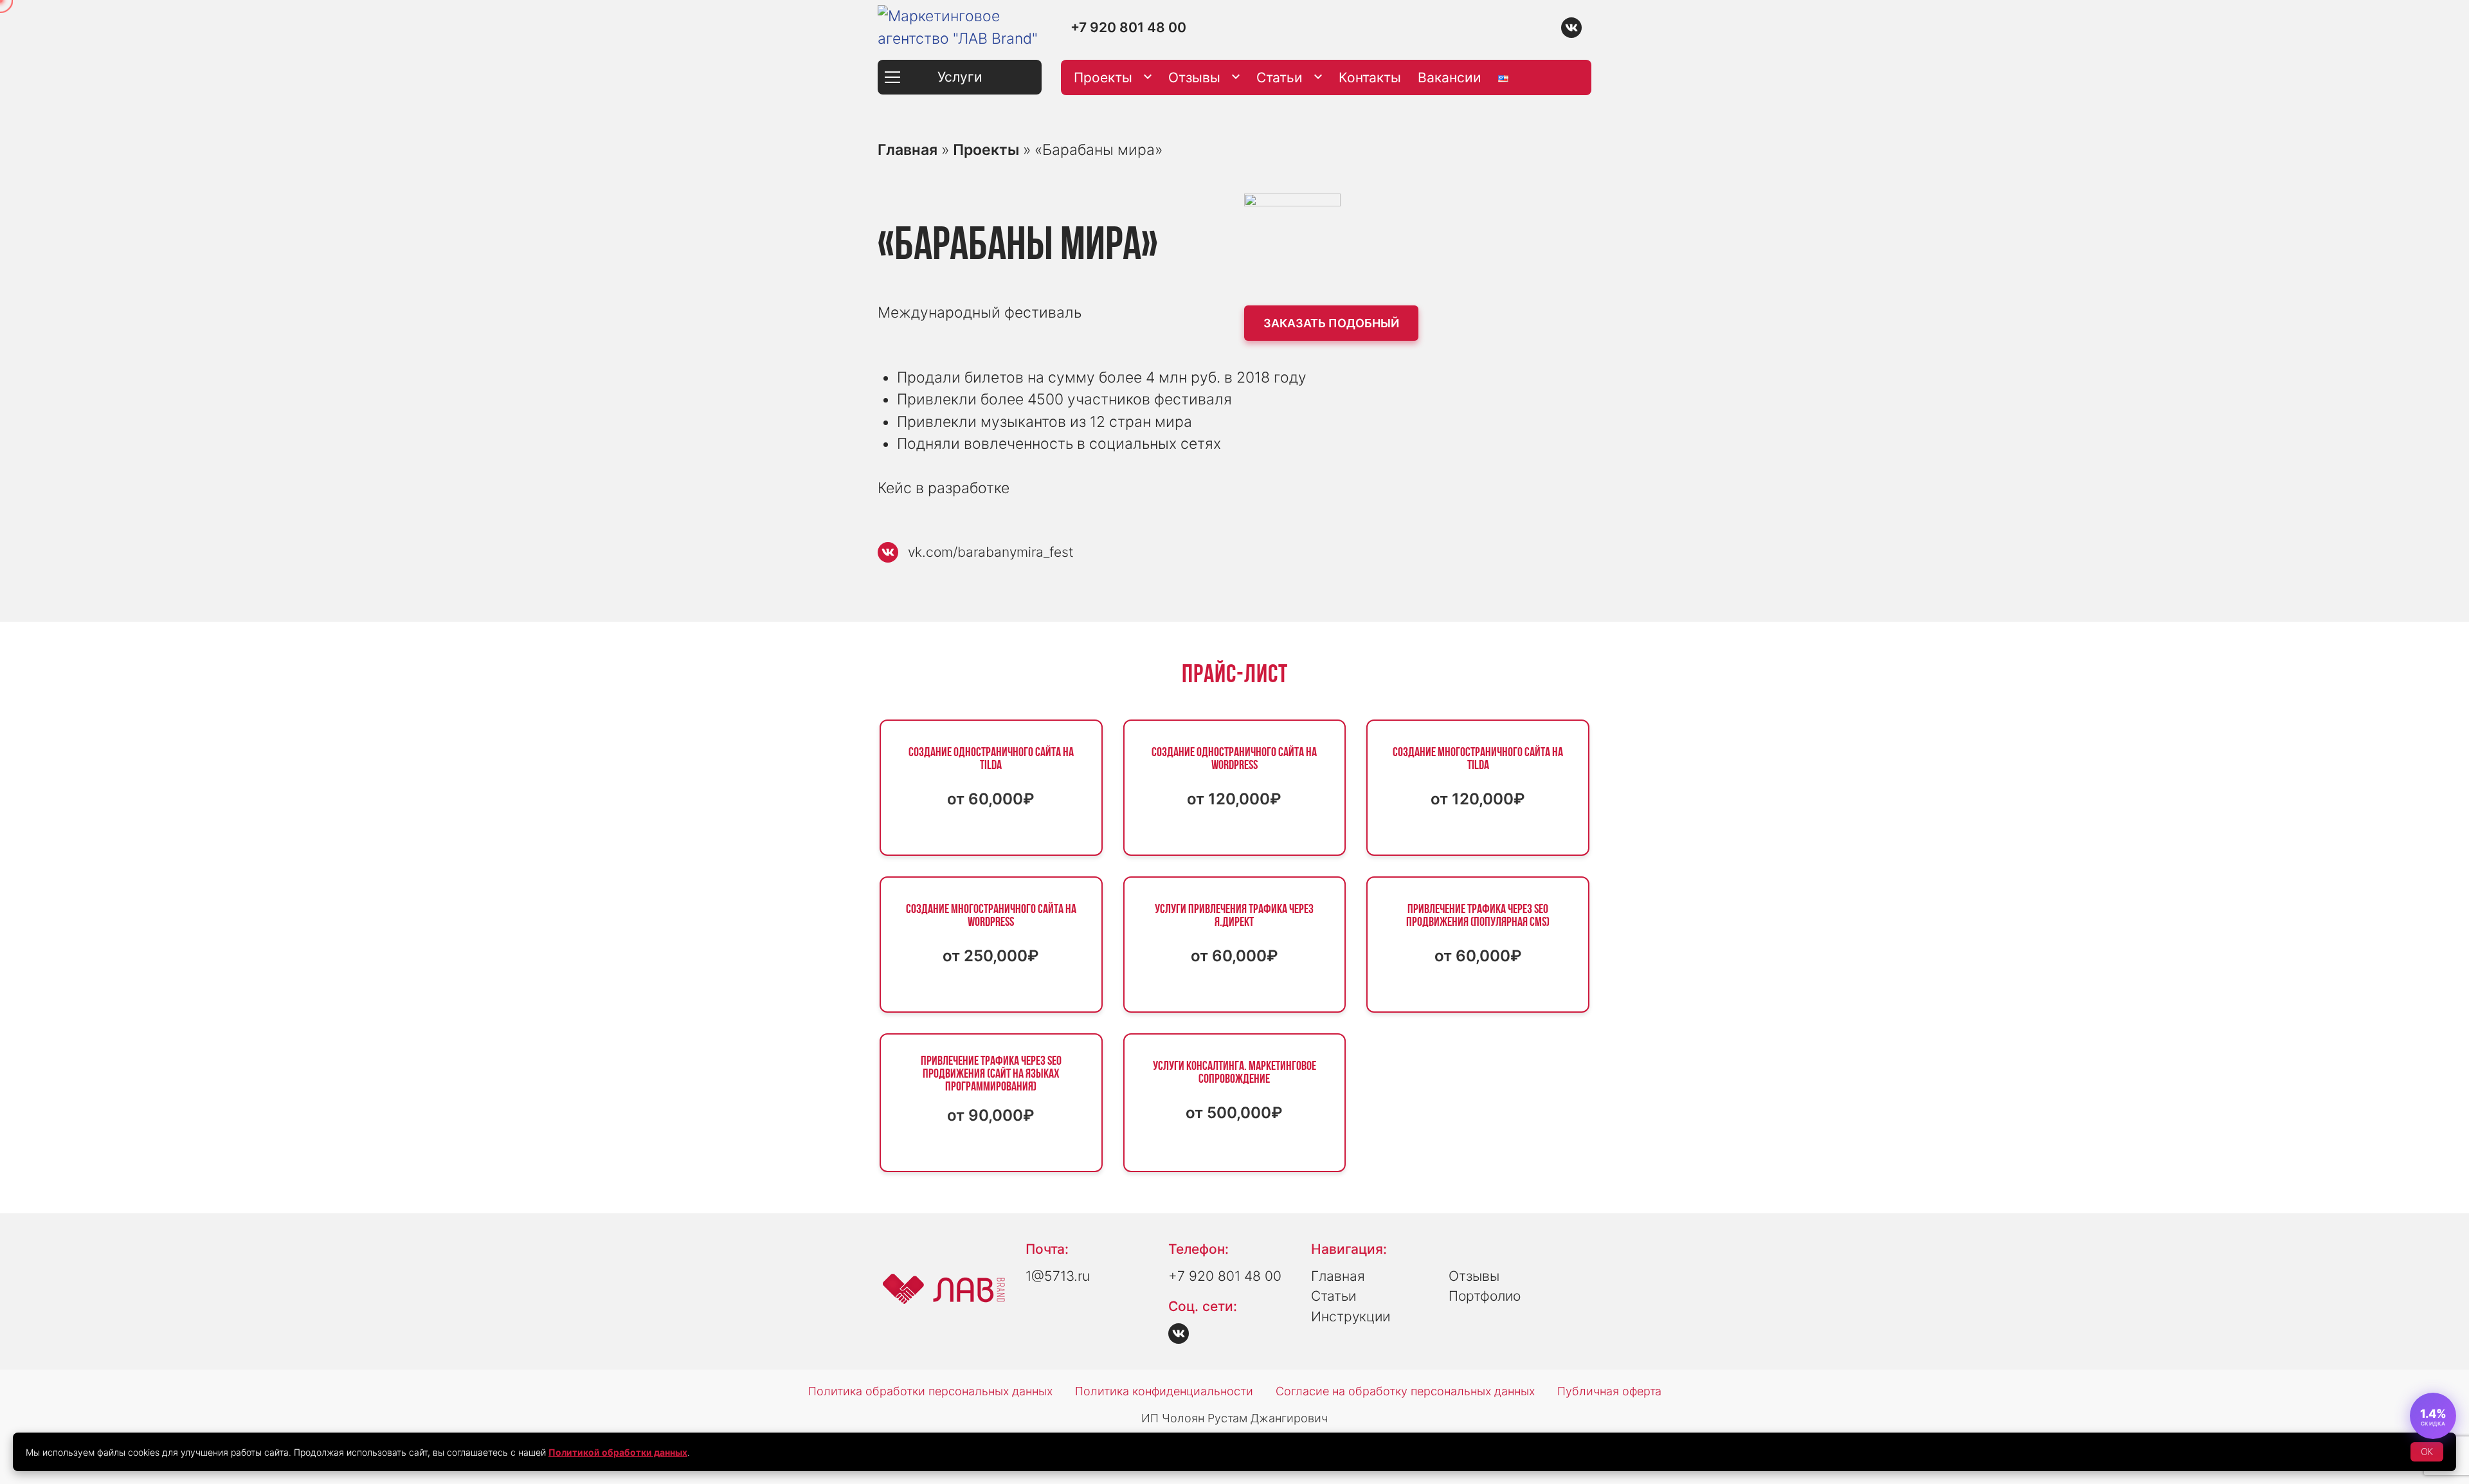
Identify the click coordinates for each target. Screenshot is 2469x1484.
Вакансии (1450, 77)
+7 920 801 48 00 (1128, 27)
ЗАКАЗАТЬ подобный (1331, 323)
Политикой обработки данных (618, 1452)
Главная (908, 150)
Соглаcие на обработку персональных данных (1405, 1391)
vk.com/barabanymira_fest (991, 552)
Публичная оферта (1609, 1391)
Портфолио (1485, 1296)
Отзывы (1194, 77)
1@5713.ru (1058, 1276)
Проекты (1103, 77)
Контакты (1370, 77)
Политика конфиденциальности (1164, 1391)
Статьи (1280, 77)
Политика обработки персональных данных (930, 1391)
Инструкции (1351, 1317)
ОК (2427, 1452)
